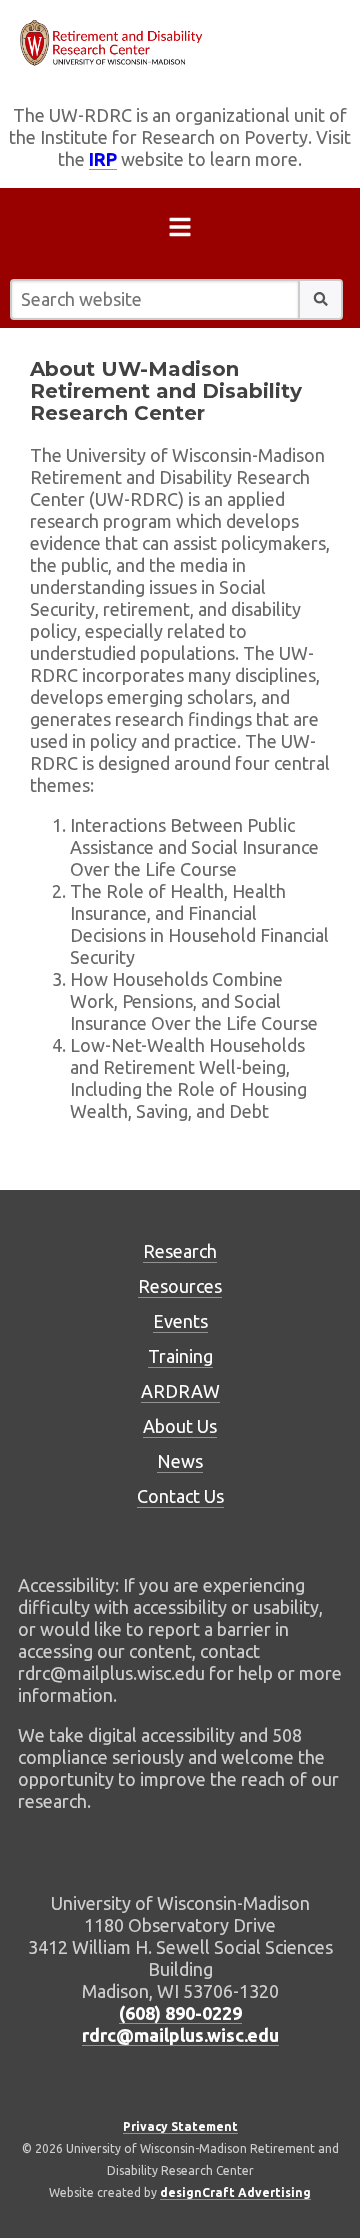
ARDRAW (180, 1391)
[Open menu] (180, 231)
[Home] (180, 43)
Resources (180, 1286)
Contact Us (180, 1496)
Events (180, 1321)
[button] (321, 299)
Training (180, 1356)
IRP (103, 159)
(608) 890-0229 (180, 2013)
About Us (180, 1426)
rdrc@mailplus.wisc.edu (180, 2035)
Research (180, 1251)
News (180, 1461)
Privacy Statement (180, 2126)
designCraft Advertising (235, 2192)
